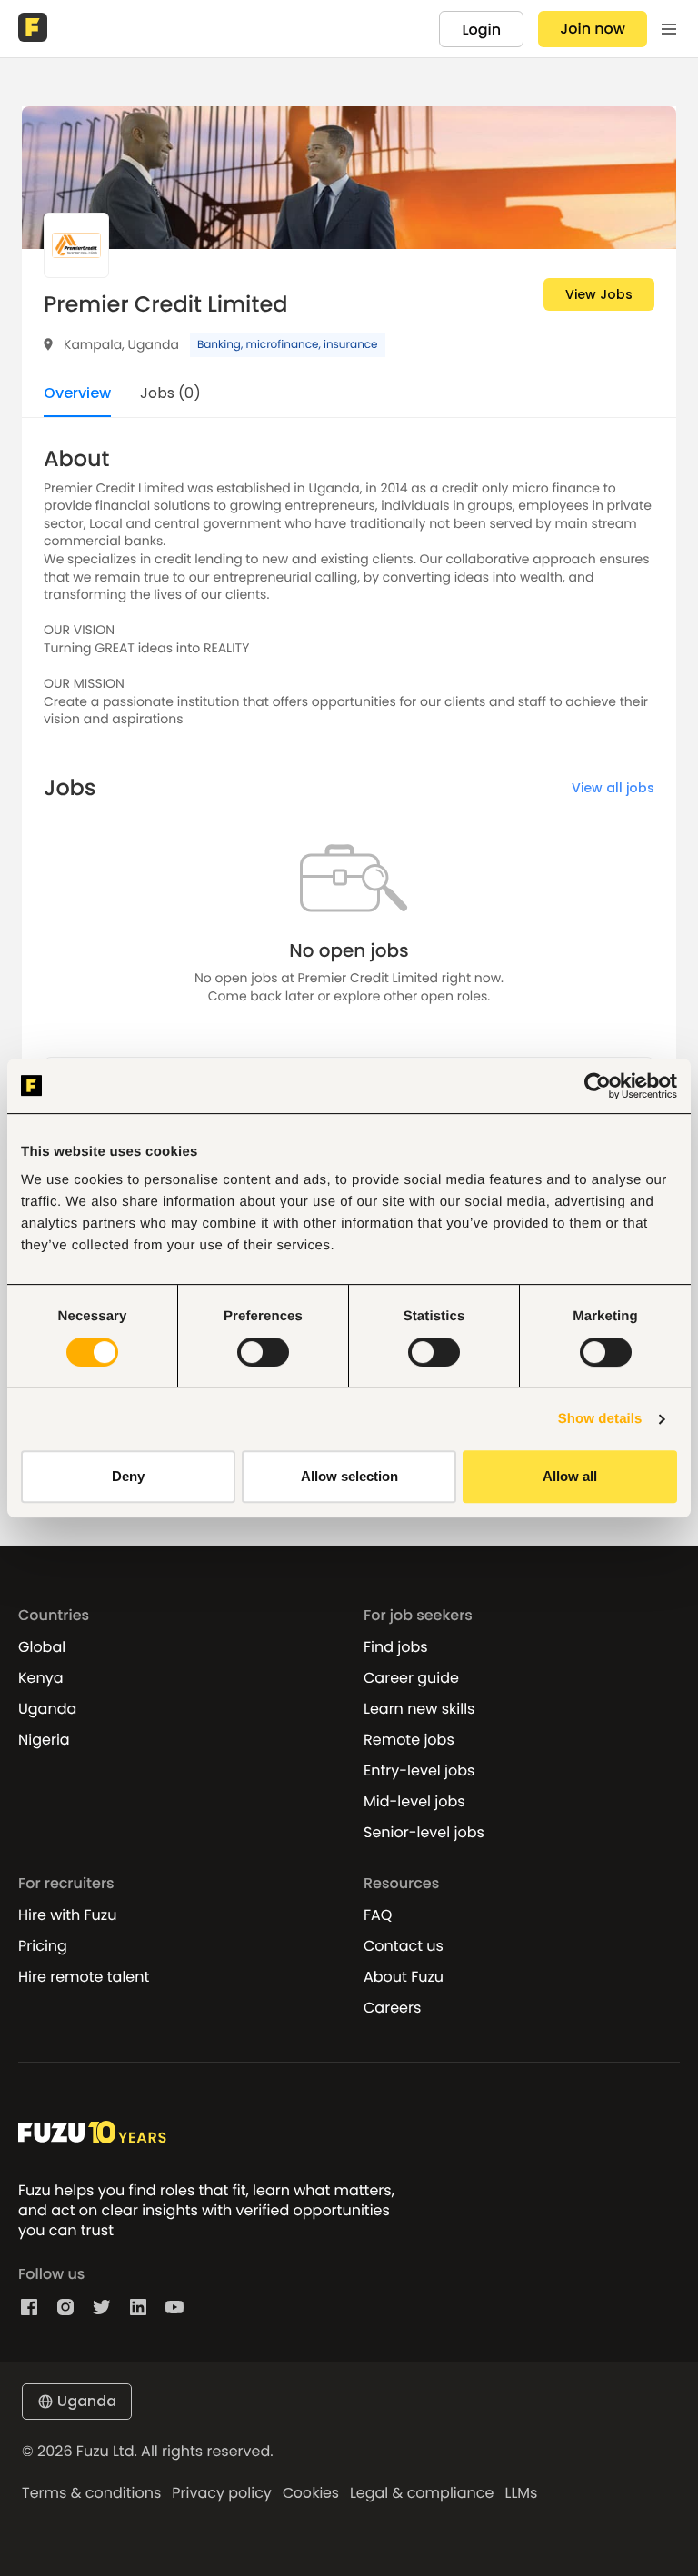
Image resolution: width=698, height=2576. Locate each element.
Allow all (570, 1476)
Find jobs (396, 1647)
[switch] (263, 1352)
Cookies (311, 2493)
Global (42, 1647)
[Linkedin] (138, 2307)
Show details (600, 1419)
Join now (593, 29)
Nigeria (44, 1740)
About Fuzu (404, 1977)
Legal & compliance (422, 2493)
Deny (128, 1476)
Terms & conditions (91, 2493)
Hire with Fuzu (67, 1915)
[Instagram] (65, 2307)
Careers (392, 2008)
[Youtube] (174, 2307)
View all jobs (613, 788)
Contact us (404, 1946)
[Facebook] (29, 2307)
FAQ (378, 1915)
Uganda (47, 1709)
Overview (77, 395)
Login (481, 30)
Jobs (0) (170, 395)
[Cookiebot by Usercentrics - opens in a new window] (598, 1086)
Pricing (43, 1946)
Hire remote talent (84, 1977)
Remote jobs (409, 1740)
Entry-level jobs (419, 1771)
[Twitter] (102, 2307)
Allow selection (349, 1476)
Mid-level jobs (414, 1802)
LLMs (521, 2493)
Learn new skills (419, 1709)
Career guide (411, 1678)
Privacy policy (222, 2493)
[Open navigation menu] (669, 29)
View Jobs (599, 294)
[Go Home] (35, 29)
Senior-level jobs (424, 1833)
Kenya (41, 1678)
